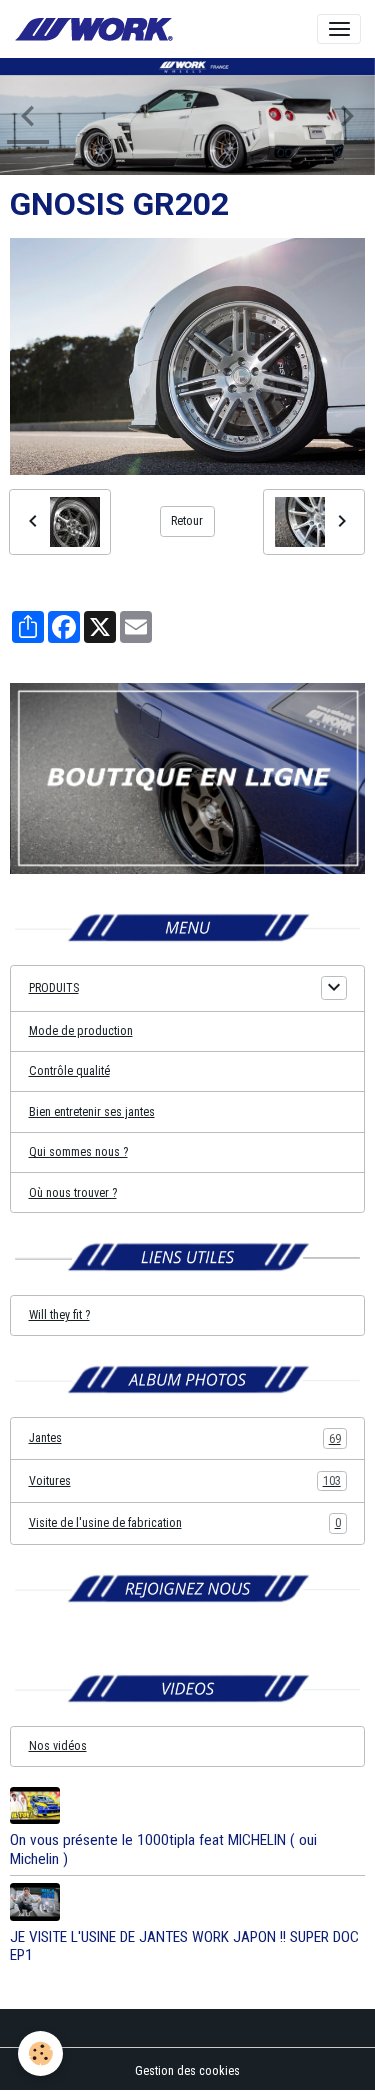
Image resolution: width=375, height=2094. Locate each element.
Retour (187, 521)
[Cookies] (40, 2053)
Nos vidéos (58, 1746)
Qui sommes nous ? (78, 1152)
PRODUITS (54, 988)
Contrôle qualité (69, 1071)
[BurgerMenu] (339, 29)
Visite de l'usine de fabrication (185, 1523)
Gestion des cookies (187, 2071)
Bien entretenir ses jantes (92, 1112)
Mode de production (81, 1031)
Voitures (185, 1481)
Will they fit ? (59, 1315)
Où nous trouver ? (73, 1193)
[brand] (97, 29)
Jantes (185, 1438)
